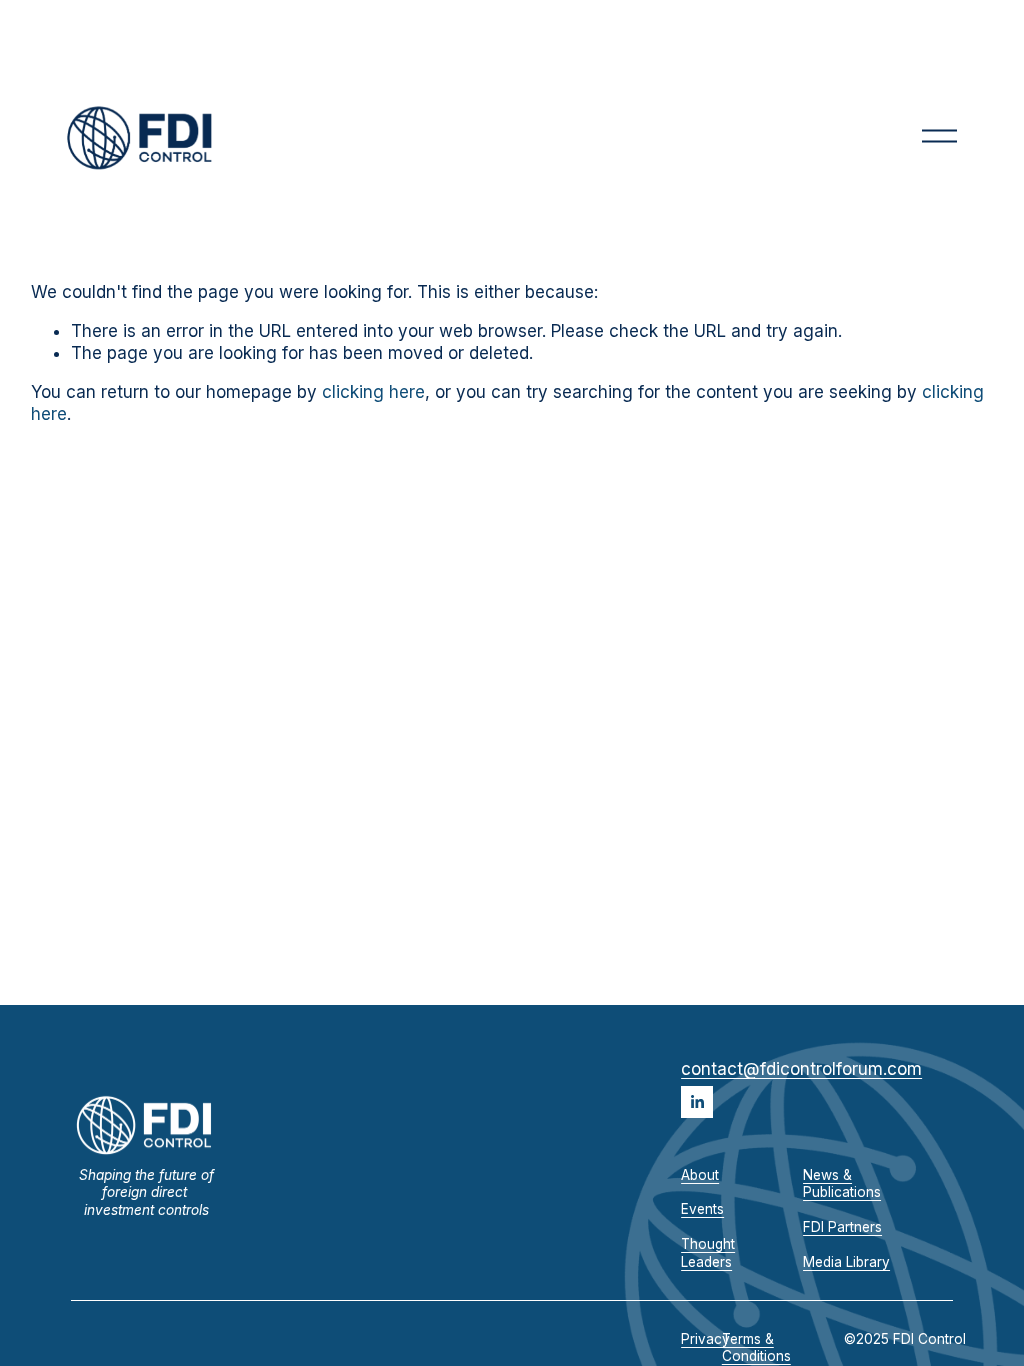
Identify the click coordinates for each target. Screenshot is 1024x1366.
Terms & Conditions (756, 1348)
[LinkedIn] (697, 1102)
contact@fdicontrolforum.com (801, 1069)
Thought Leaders (708, 1253)
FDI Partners (842, 1227)
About (700, 1175)
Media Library (846, 1262)
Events (702, 1209)
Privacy (705, 1339)
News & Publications (842, 1184)
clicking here (373, 392)
